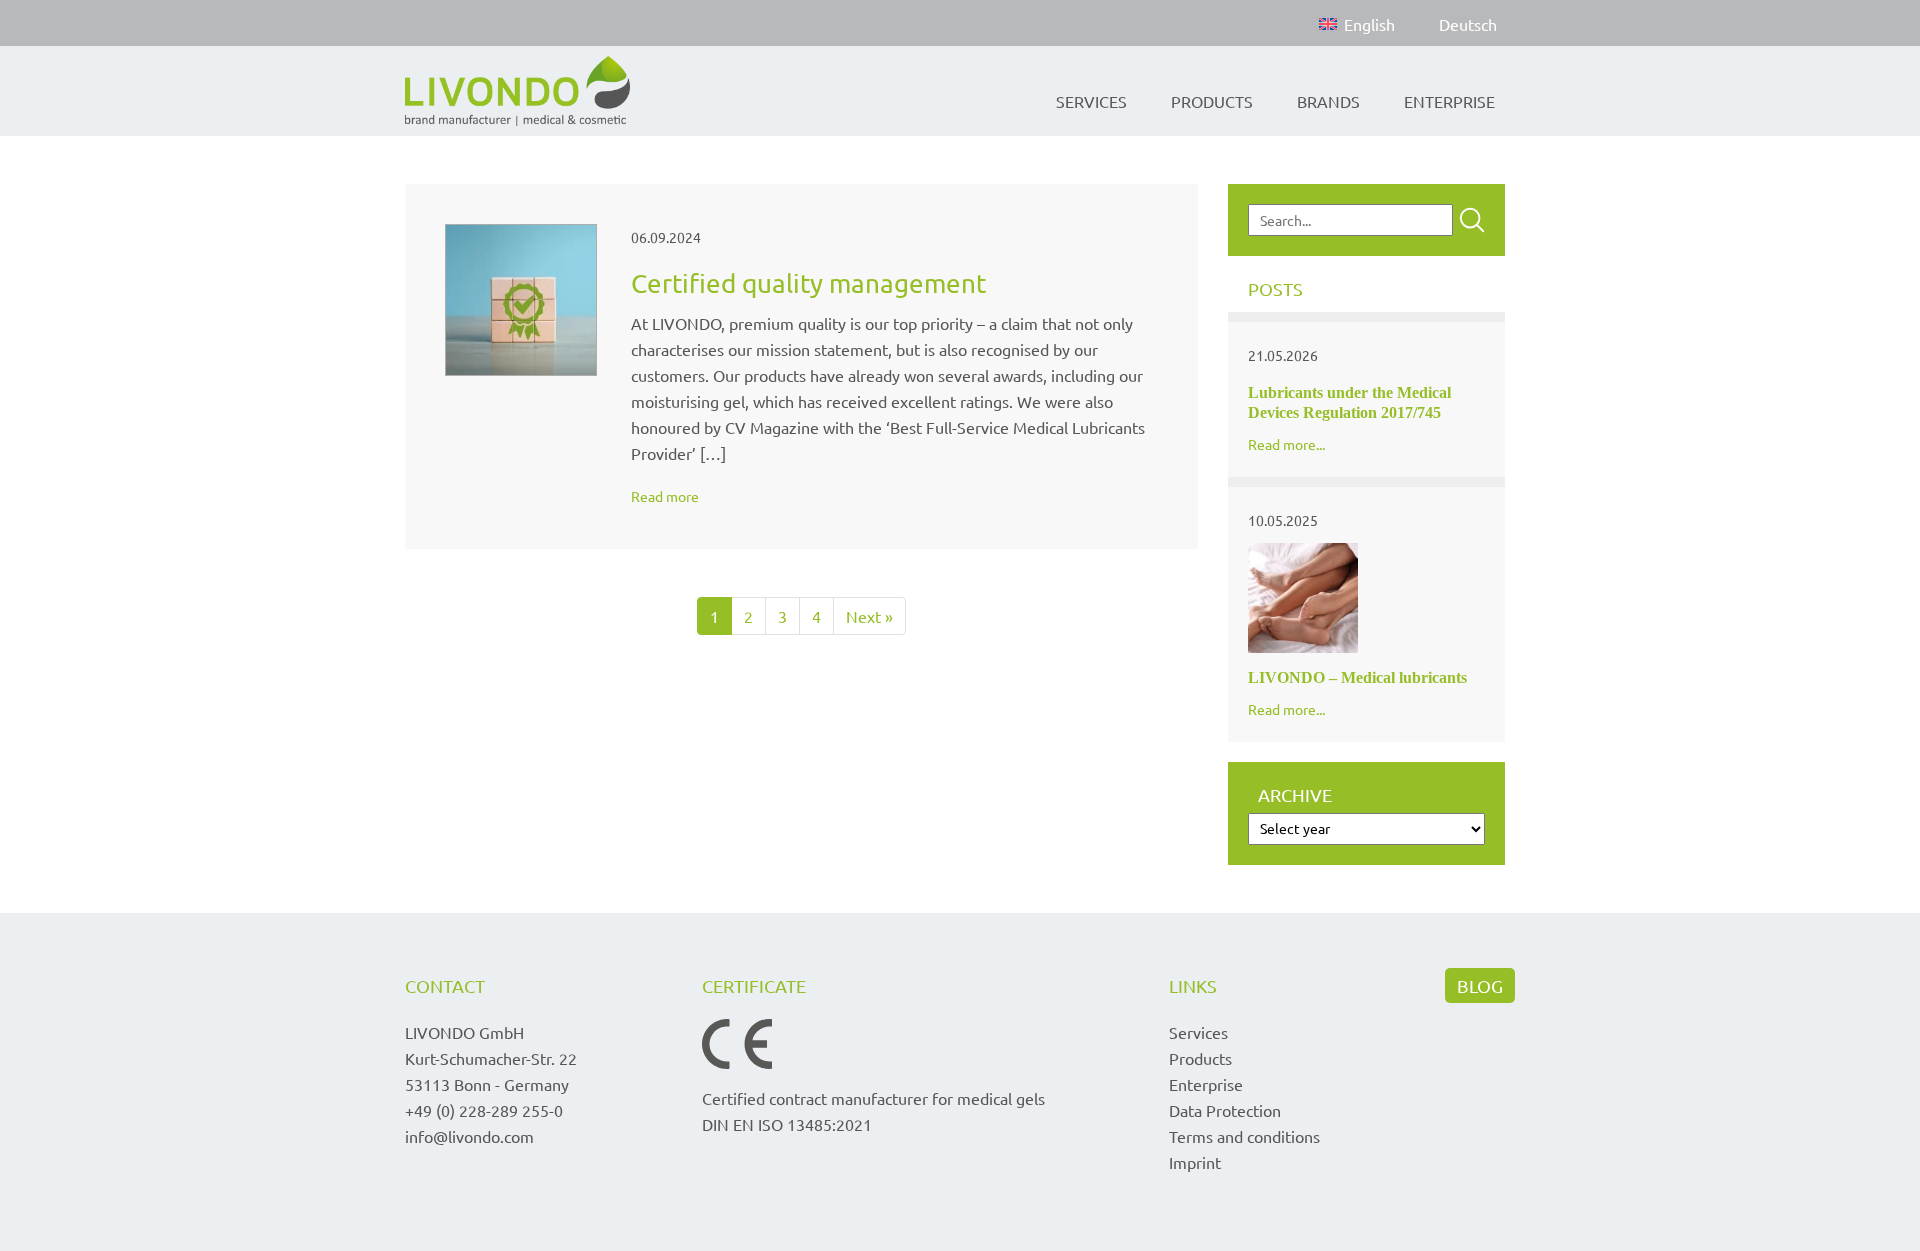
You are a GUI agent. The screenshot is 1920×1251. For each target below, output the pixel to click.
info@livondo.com (469, 1136)
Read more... (1286, 444)
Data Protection (1225, 1110)
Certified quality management (808, 283)
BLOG (1480, 985)
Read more (665, 496)
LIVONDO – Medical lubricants (1357, 677)
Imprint (1195, 1162)
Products (1212, 101)
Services (1091, 101)
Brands (1328, 101)
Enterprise (1449, 101)
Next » (869, 616)
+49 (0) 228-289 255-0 (484, 1110)
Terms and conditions (1244, 1136)
